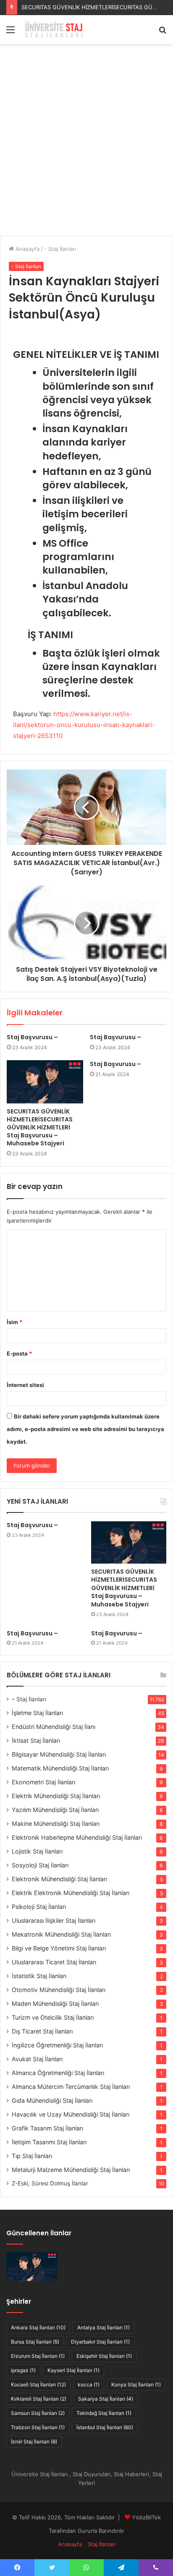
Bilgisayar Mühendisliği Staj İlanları (59, 1754)
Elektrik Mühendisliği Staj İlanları (56, 1796)
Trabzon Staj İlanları (38, 2427)
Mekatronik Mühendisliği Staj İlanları (61, 1934)
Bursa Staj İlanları (35, 2342)
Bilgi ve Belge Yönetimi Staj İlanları (59, 1948)
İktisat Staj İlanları (36, 1740)
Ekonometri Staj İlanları (43, 1782)
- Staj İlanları (60, 249)
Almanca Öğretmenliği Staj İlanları (58, 2073)
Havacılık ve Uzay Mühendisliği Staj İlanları (71, 2114)
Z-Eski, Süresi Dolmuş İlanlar (50, 2183)
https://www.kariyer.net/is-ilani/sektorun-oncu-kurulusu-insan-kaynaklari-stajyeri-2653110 (84, 725)
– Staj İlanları (29, 1699)
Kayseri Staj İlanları (73, 2370)
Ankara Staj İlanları (38, 2327)
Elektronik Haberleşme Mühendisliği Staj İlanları (77, 1837)
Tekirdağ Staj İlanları (104, 2413)
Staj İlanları (102, 2544)
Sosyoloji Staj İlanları (40, 1865)
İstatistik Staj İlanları (39, 1976)
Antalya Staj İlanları (104, 2327)
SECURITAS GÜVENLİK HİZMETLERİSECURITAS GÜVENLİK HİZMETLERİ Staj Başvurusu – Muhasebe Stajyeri (40, 1127)
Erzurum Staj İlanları (38, 2356)
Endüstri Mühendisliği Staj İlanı (54, 1727)
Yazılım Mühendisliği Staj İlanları (55, 1810)
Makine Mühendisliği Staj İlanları (56, 1824)
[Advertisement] (86, 143)
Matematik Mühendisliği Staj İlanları (60, 1768)
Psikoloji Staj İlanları (39, 1907)
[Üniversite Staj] (55, 30)
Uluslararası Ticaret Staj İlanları (54, 1962)
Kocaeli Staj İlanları (38, 2384)
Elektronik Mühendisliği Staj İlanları (59, 1879)
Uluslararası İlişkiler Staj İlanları (54, 1920)
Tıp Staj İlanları (32, 2156)
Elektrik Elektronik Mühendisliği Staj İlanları (71, 1893)
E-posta (19, 1353)
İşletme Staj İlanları (37, 1713)
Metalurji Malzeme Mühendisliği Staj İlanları (71, 2170)
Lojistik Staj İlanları (37, 1851)
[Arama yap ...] (163, 33)
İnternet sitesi (25, 1385)
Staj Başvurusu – (32, 1037)
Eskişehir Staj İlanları (104, 2356)
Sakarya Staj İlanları (106, 2399)
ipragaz (23, 2370)
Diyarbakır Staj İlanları (100, 2342)
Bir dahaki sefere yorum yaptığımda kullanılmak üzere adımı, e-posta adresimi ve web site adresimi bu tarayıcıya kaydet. (85, 1429)
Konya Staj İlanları (136, 2384)
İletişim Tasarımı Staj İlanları (49, 2142)
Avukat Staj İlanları (37, 2059)
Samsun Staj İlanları (38, 2413)
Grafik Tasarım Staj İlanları (47, 2128)
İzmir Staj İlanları (34, 2442)
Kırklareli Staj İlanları (39, 2399)
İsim (14, 1322)
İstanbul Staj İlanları (105, 2427)
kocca (89, 2384)
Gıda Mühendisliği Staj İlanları (52, 2100)
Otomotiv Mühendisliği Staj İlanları (59, 1990)
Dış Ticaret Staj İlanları (42, 2031)
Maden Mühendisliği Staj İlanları (55, 2004)
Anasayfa (27, 249)
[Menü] (10, 33)
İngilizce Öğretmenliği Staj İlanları (57, 2045)
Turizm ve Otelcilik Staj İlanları (53, 2017)
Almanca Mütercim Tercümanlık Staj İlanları (71, 2087)
